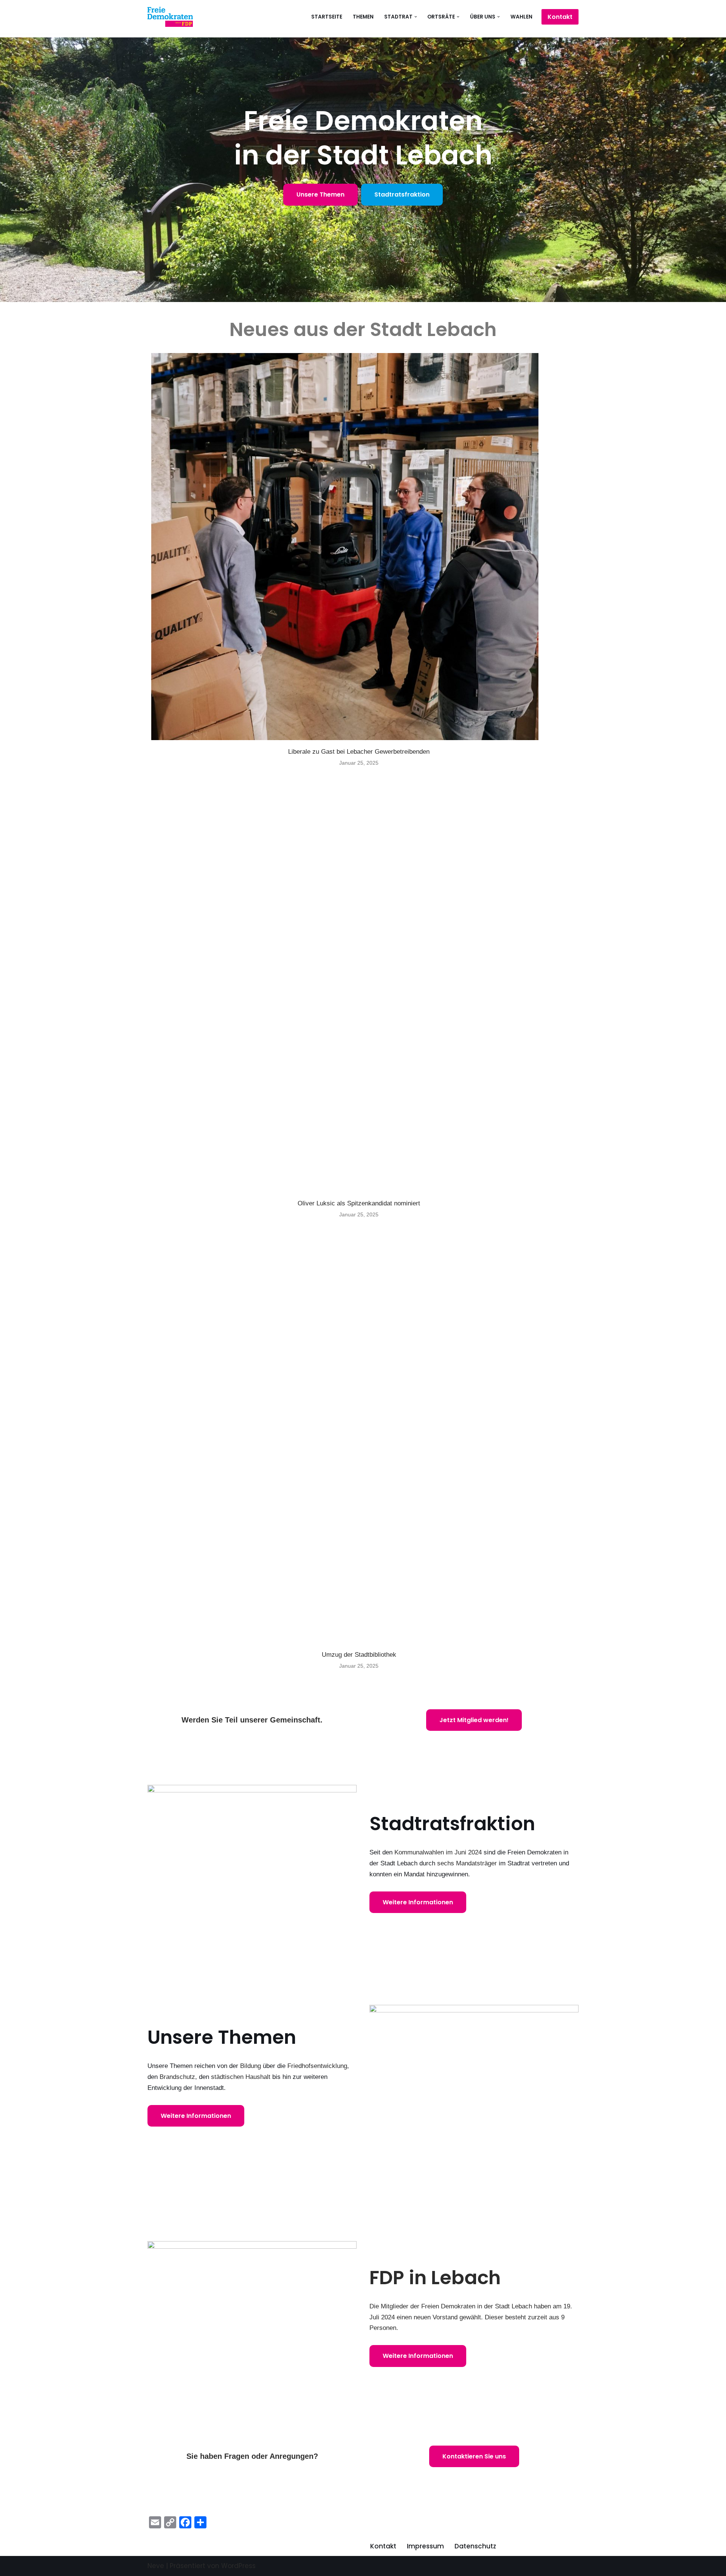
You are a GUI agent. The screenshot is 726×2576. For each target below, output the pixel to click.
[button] (416, 17)
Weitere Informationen (418, 1902)
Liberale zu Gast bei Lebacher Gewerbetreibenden (359, 752)
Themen (363, 17)
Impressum (425, 2546)
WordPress (238, 2566)
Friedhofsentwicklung (317, 2066)
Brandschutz (177, 2077)
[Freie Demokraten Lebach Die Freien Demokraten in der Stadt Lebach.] (170, 17)
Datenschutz (475, 2546)
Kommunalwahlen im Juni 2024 (438, 1852)
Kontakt (560, 17)
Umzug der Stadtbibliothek (359, 1655)
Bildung (251, 2066)
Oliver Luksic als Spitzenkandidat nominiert (359, 1203)
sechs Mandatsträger (467, 1863)
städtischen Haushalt (241, 2077)
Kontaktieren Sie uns (474, 2456)
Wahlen (521, 17)
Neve (156, 2566)
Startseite (327, 17)
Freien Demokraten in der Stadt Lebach (477, 2306)
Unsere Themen (320, 194)
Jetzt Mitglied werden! (474, 1720)
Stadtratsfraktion (402, 194)
